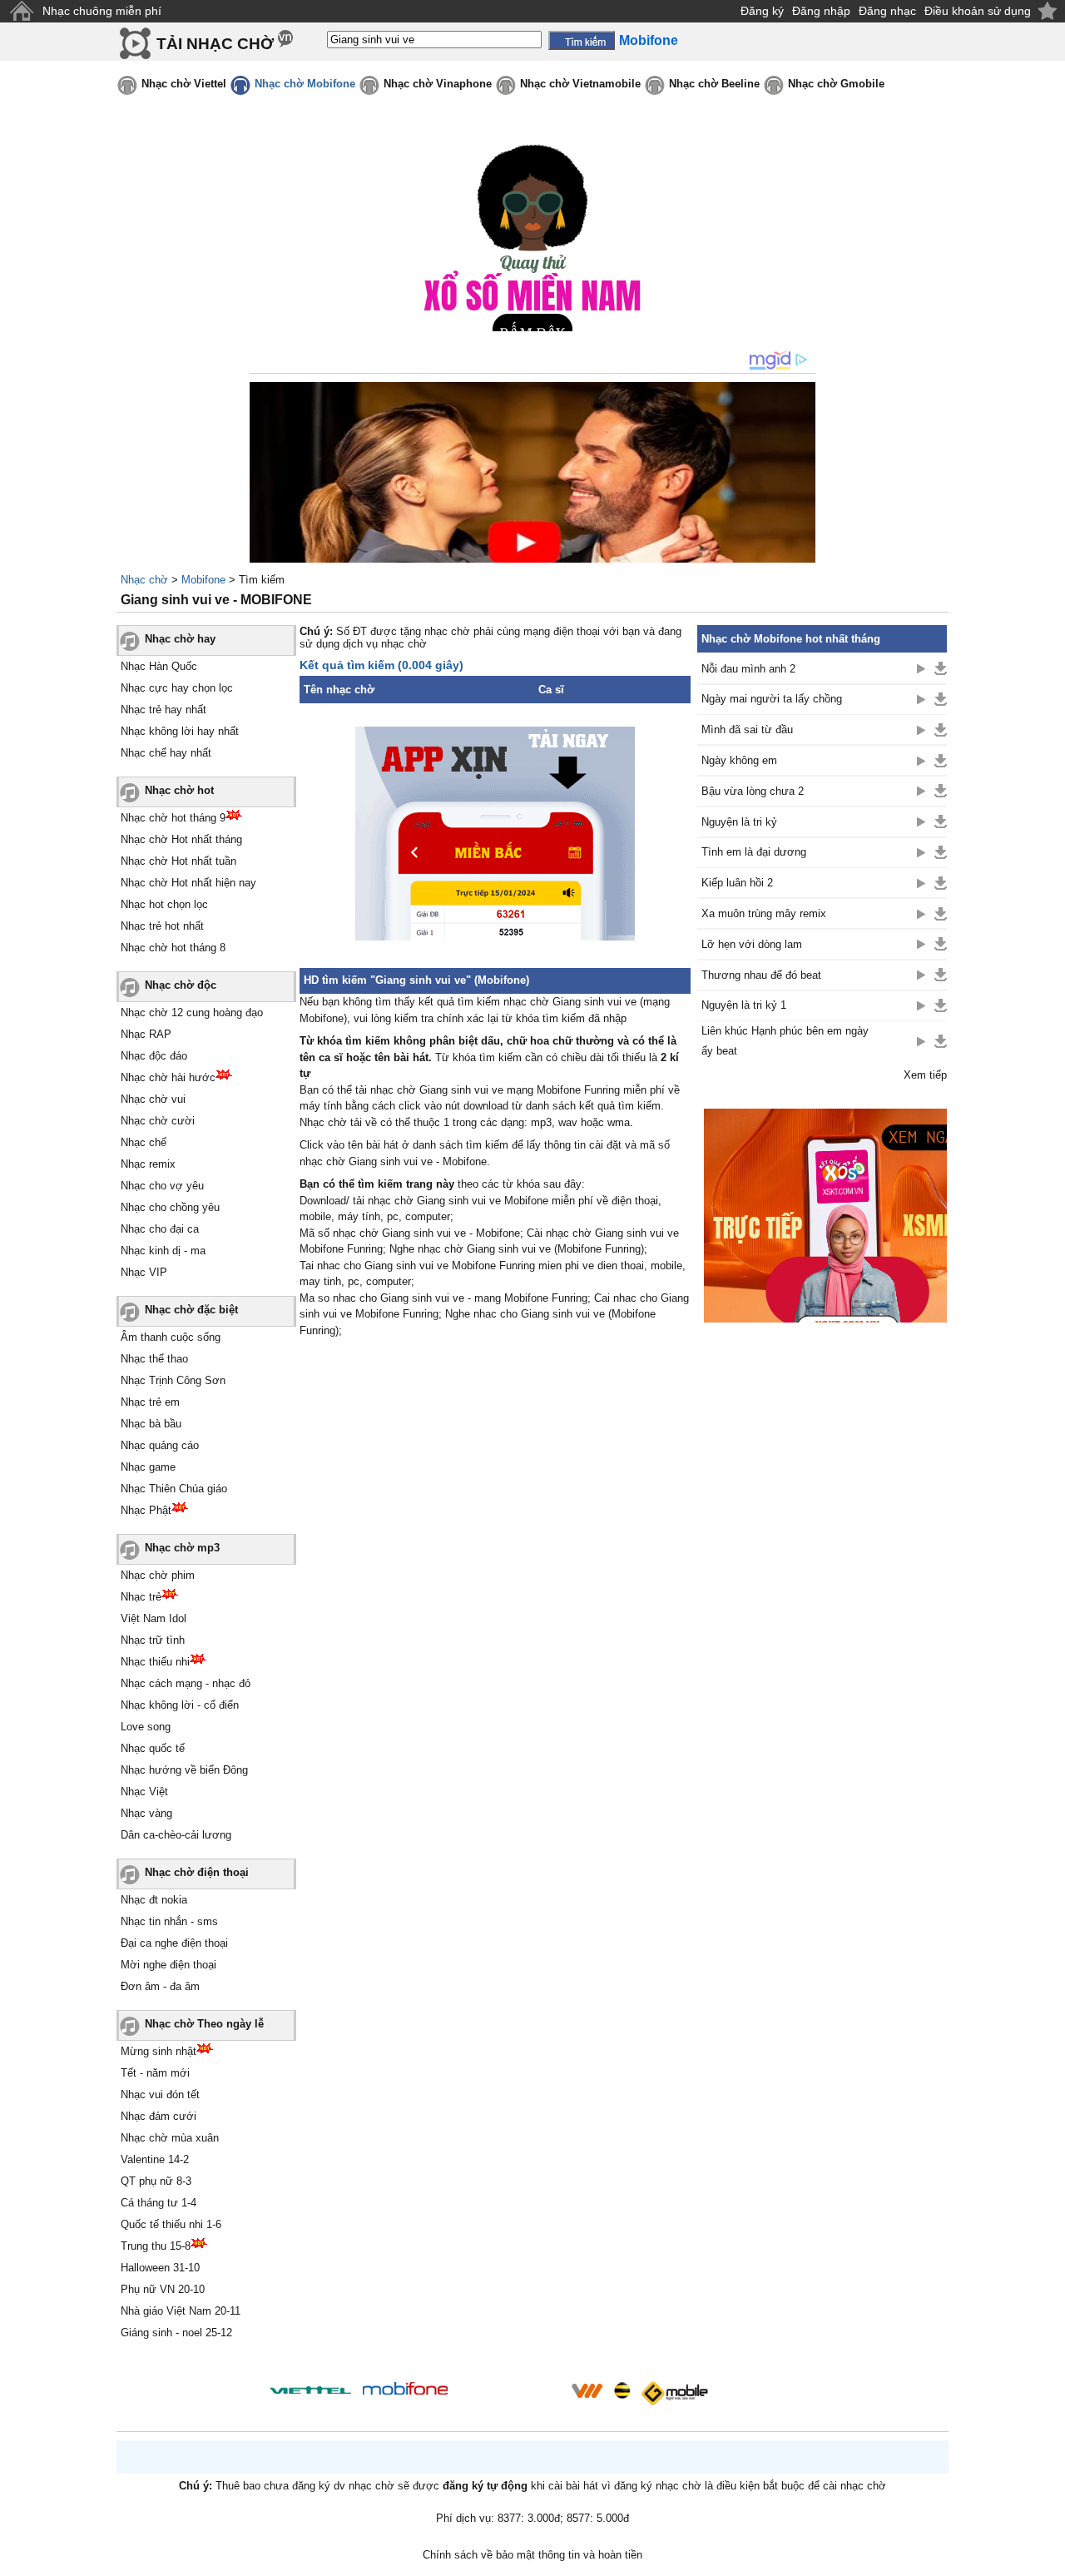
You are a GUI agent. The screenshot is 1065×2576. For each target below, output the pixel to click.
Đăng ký (762, 11)
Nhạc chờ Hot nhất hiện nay (188, 883)
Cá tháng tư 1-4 (159, 2203)
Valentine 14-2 (155, 2159)
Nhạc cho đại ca (160, 1229)
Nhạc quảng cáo (160, 1445)
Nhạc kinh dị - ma (163, 1251)
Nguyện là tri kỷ (739, 822)
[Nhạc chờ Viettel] (310, 2390)
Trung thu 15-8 (156, 2246)
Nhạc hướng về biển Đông (184, 1770)
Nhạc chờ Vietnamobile (580, 84)
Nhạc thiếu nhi (155, 1662)
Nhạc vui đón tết (160, 2095)
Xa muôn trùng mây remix (764, 913)
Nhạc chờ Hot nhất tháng (181, 839)
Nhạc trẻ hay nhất (163, 710)
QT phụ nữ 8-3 (156, 2181)
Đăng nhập (821, 11)
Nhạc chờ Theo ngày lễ (204, 2024)
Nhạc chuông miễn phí (102, 11)
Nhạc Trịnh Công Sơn (173, 1380)
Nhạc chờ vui (153, 1099)
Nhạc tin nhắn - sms (169, 1921)
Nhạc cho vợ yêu (162, 1186)
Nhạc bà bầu (151, 1424)
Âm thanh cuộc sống (171, 1337)
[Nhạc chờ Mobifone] (406, 2390)
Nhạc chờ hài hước (168, 1077)
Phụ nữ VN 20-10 (163, 2289)
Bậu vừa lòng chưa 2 (753, 791)
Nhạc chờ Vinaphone (438, 84)
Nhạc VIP (144, 1272)
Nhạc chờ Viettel (184, 84)
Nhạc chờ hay (180, 639)
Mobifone (203, 580)
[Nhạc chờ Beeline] (622, 2390)
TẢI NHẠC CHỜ (215, 44)
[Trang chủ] (21, 11)
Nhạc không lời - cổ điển (180, 1705)
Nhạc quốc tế (153, 1748)
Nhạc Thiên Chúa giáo (174, 1489)
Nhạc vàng (146, 1813)
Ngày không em (739, 760)
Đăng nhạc (887, 11)
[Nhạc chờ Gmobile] (674, 2393)
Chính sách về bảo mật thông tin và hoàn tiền (532, 2555)
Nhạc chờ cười (158, 1121)
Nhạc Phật (146, 1510)
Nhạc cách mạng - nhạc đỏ (186, 1683)
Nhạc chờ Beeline (714, 84)
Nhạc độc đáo (154, 1056)
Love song (146, 1727)
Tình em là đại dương (754, 852)
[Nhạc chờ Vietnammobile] (587, 2390)
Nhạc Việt (144, 1792)
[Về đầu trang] (1048, 2559)
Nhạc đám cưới (159, 2116)
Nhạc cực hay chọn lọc (177, 688)
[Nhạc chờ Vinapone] (510, 2396)
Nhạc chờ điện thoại (197, 1872)
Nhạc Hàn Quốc (159, 666)
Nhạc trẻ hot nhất (162, 926)
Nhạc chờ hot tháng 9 (173, 818)
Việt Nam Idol (154, 1618)
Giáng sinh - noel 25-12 (176, 2333)
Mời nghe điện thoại (168, 1965)
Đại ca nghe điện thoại (174, 1943)
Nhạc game (148, 1467)
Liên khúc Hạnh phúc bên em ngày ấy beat (785, 1040)
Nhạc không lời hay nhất (180, 731)
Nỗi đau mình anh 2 (748, 669)
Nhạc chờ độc (181, 985)
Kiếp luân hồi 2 (737, 883)
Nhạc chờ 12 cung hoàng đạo (192, 1013)
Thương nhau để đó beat (761, 975)
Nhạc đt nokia (154, 1900)
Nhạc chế (144, 1142)
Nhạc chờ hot (179, 790)
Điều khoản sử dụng (978, 11)
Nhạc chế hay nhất (166, 753)
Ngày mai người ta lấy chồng (772, 699)
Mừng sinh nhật (159, 2051)
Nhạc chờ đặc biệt (191, 1310)
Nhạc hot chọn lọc (164, 904)
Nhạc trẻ (141, 1597)
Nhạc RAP (146, 1034)
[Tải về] (941, 668)
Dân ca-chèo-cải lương (176, 1835)
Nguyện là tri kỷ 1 (744, 1005)
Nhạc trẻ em (150, 1402)
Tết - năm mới (155, 2073)
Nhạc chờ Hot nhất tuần (178, 861)
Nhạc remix (148, 1164)
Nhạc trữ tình (153, 1640)
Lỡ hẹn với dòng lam (752, 944)
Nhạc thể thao (154, 1359)
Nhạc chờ (144, 580)
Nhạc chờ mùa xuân (170, 2138)
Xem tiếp (925, 1075)
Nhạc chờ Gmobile (836, 84)
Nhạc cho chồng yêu (170, 1207)
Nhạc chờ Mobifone (305, 84)
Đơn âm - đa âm (160, 1986)
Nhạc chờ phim (158, 1575)
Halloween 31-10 (160, 2268)
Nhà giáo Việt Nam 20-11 (181, 2311)
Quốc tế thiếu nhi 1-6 (171, 2224)
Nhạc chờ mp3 (182, 1548)
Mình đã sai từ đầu (747, 730)
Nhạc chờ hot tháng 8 (173, 948)
